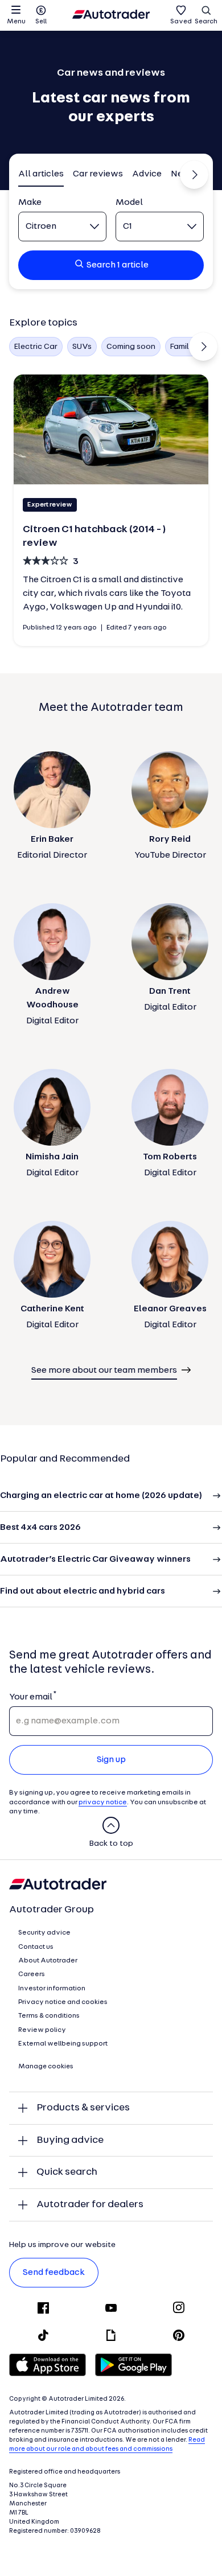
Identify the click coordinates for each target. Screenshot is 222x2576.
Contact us (36, 1947)
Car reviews (98, 174)
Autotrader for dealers (90, 2205)
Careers (32, 1974)
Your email (30, 1697)
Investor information (52, 1989)
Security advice (44, 1933)
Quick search (67, 2172)
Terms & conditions (49, 2016)
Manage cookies (46, 2067)
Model (129, 203)
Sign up (111, 1760)
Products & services (83, 2108)
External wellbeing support (63, 2044)
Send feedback (54, 2273)
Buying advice (70, 2140)
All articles (41, 174)
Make (30, 203)
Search (206, 22)
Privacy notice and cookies (63, 2002)
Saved (181, 22)
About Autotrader (48, 1961)
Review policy (42, 2030)
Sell (41, 22)
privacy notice (103, 1803)
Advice (147, 174)
